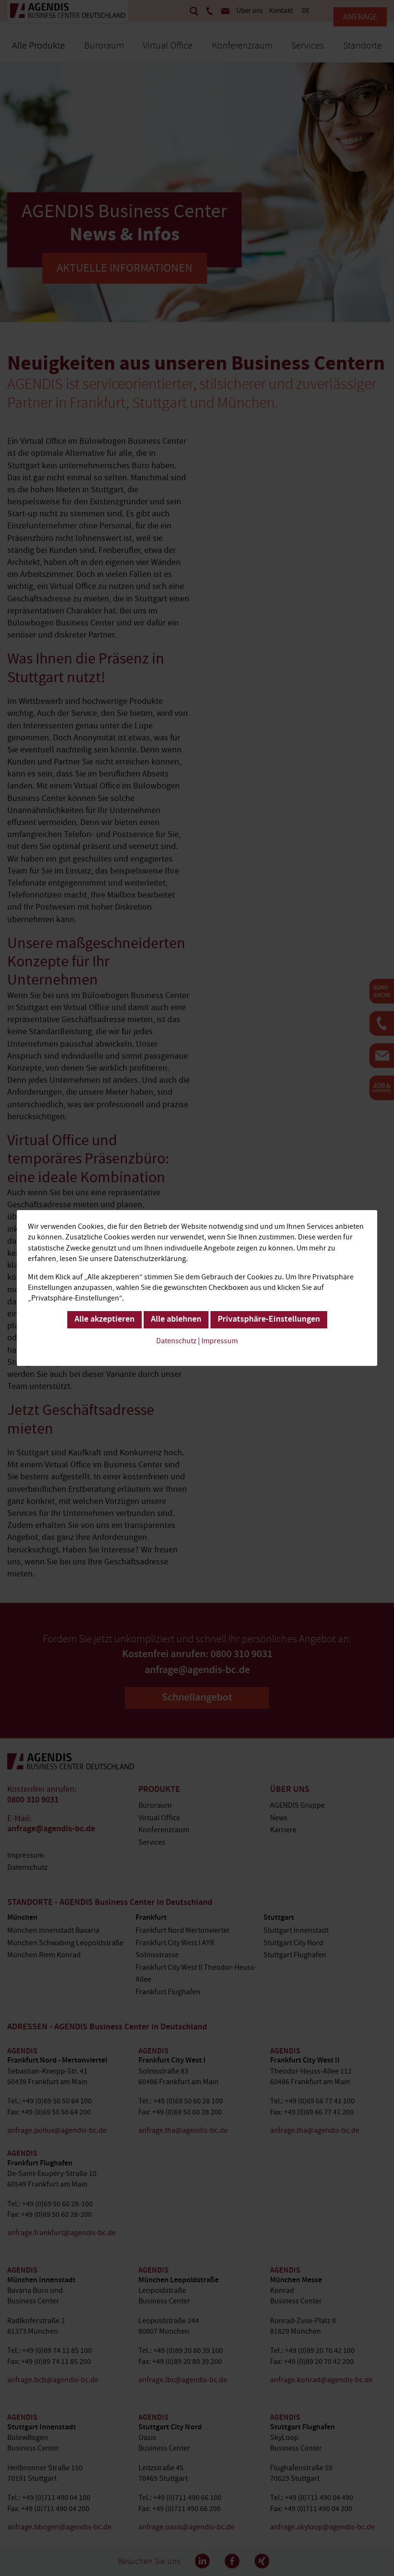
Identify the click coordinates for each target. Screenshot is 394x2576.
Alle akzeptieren (105, 1320)
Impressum (220, 1341)
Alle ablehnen (176, 1320)
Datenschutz (176, 1341)
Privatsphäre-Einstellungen (269, 1320)
